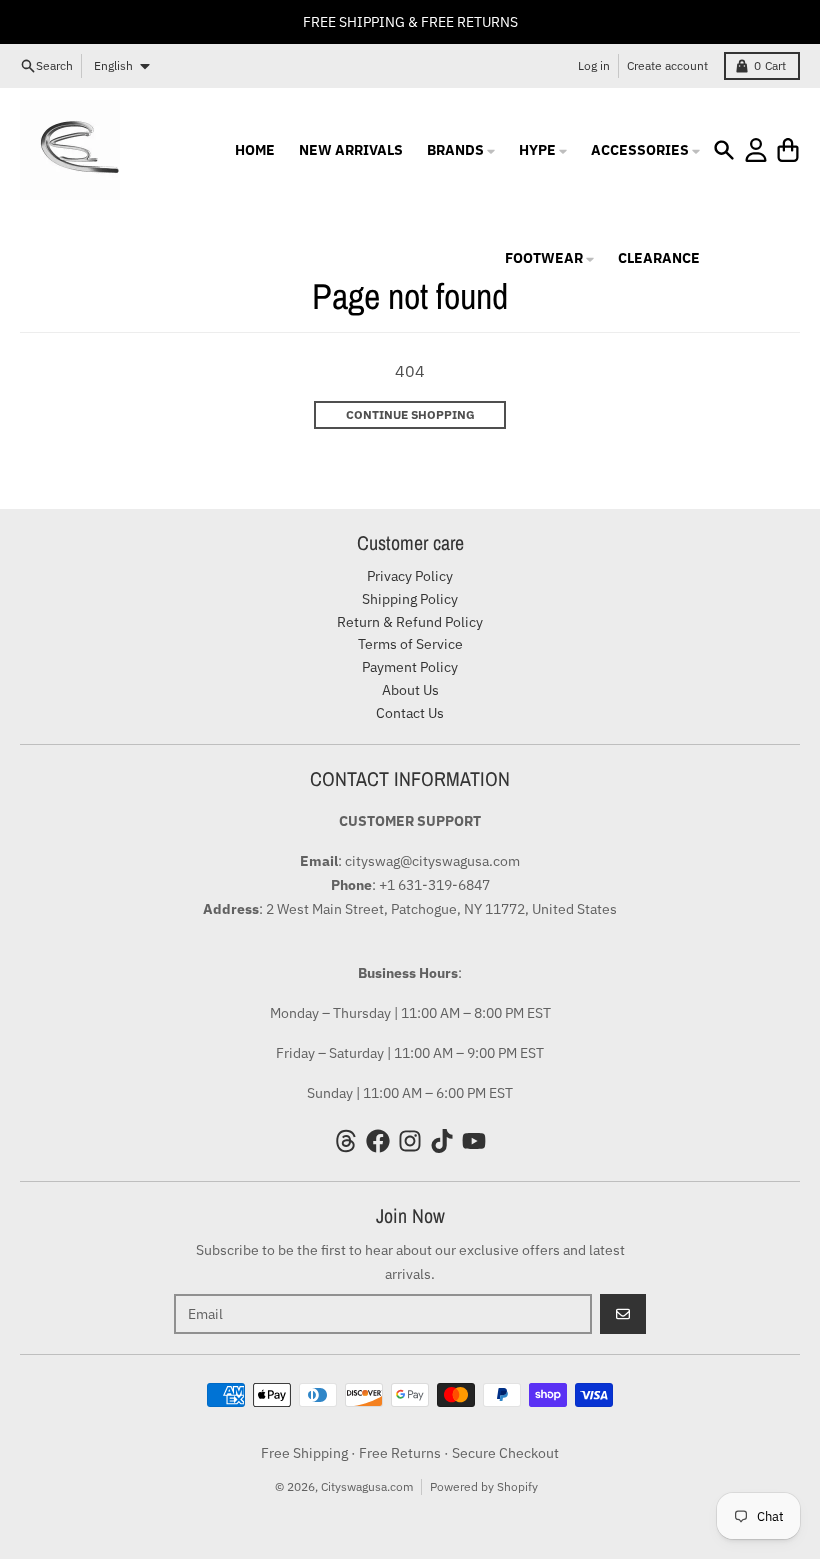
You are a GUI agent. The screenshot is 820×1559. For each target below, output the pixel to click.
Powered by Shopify (484, 1486)
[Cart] (788, 150)
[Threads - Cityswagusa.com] (346, 1141)
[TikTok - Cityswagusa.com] (442, 1141)
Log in (594, 65)
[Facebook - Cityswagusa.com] (378, 1141)
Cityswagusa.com (367, 1486)
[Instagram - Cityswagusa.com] (410, 1141)
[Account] (756, 150)
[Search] (724, 150)
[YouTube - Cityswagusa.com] (474, 1141)
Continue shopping (410, 414)
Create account (667, 65)
